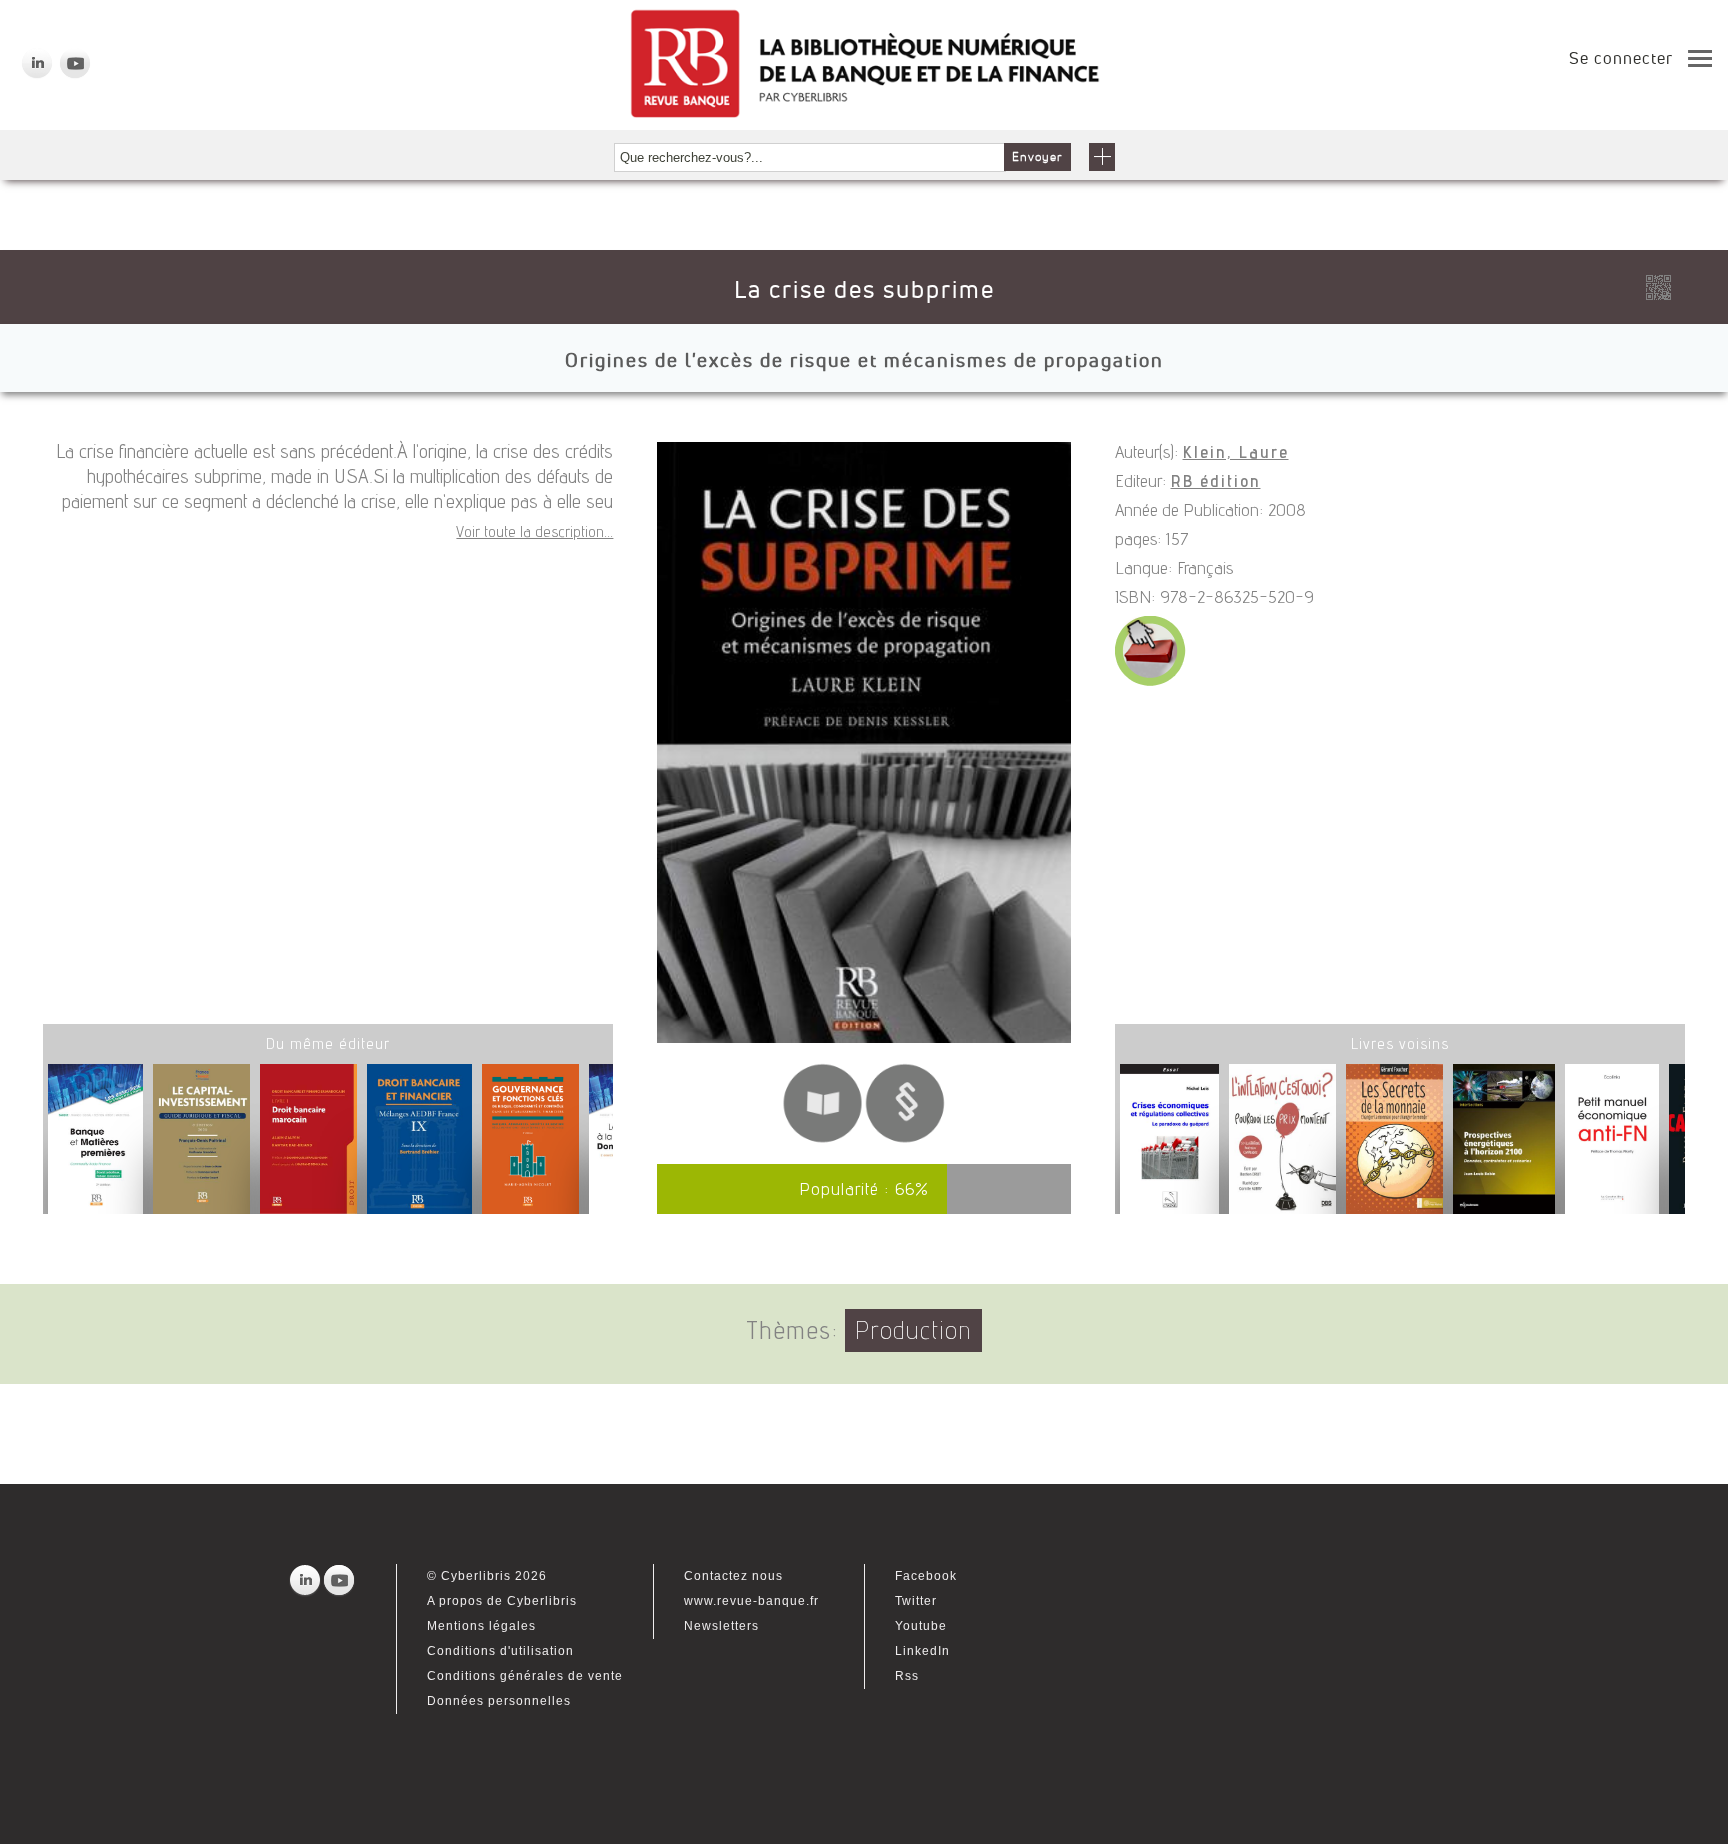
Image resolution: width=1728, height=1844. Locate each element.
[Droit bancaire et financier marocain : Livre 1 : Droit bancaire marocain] (308, 1146)
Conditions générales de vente (525, 1676)
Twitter (916, 1601)
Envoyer (1037, 157)
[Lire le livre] (822, 1139)
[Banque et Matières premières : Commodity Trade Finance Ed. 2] (95, 1146)
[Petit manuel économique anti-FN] (1612, 1143)
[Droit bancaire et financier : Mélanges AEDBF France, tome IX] (419, 1146)
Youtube (921, 1626)
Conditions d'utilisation (500, 1651)
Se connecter (1621, 58)
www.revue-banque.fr (751, 1601)
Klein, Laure (1236, 454)
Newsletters (721, 1626)
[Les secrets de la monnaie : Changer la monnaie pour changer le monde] (1394, 1143)
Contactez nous (733, 1576)
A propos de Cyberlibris (502, 1601)
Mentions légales (481, 1626)
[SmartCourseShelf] (1150, 683)
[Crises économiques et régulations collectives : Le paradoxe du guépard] (1170, 1143)
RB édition (1216, 483)
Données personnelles (499, 1701)
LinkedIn (922, 1651)
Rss (907, 1676)
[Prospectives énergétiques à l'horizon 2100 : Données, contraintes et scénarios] (1504, 1143)
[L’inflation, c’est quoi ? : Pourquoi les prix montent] (1282, 1143)
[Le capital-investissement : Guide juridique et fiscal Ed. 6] (201, 1146)
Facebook (926, 1576)
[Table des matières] (905, 1139)
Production (913, 1333)
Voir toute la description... (534, 534)
